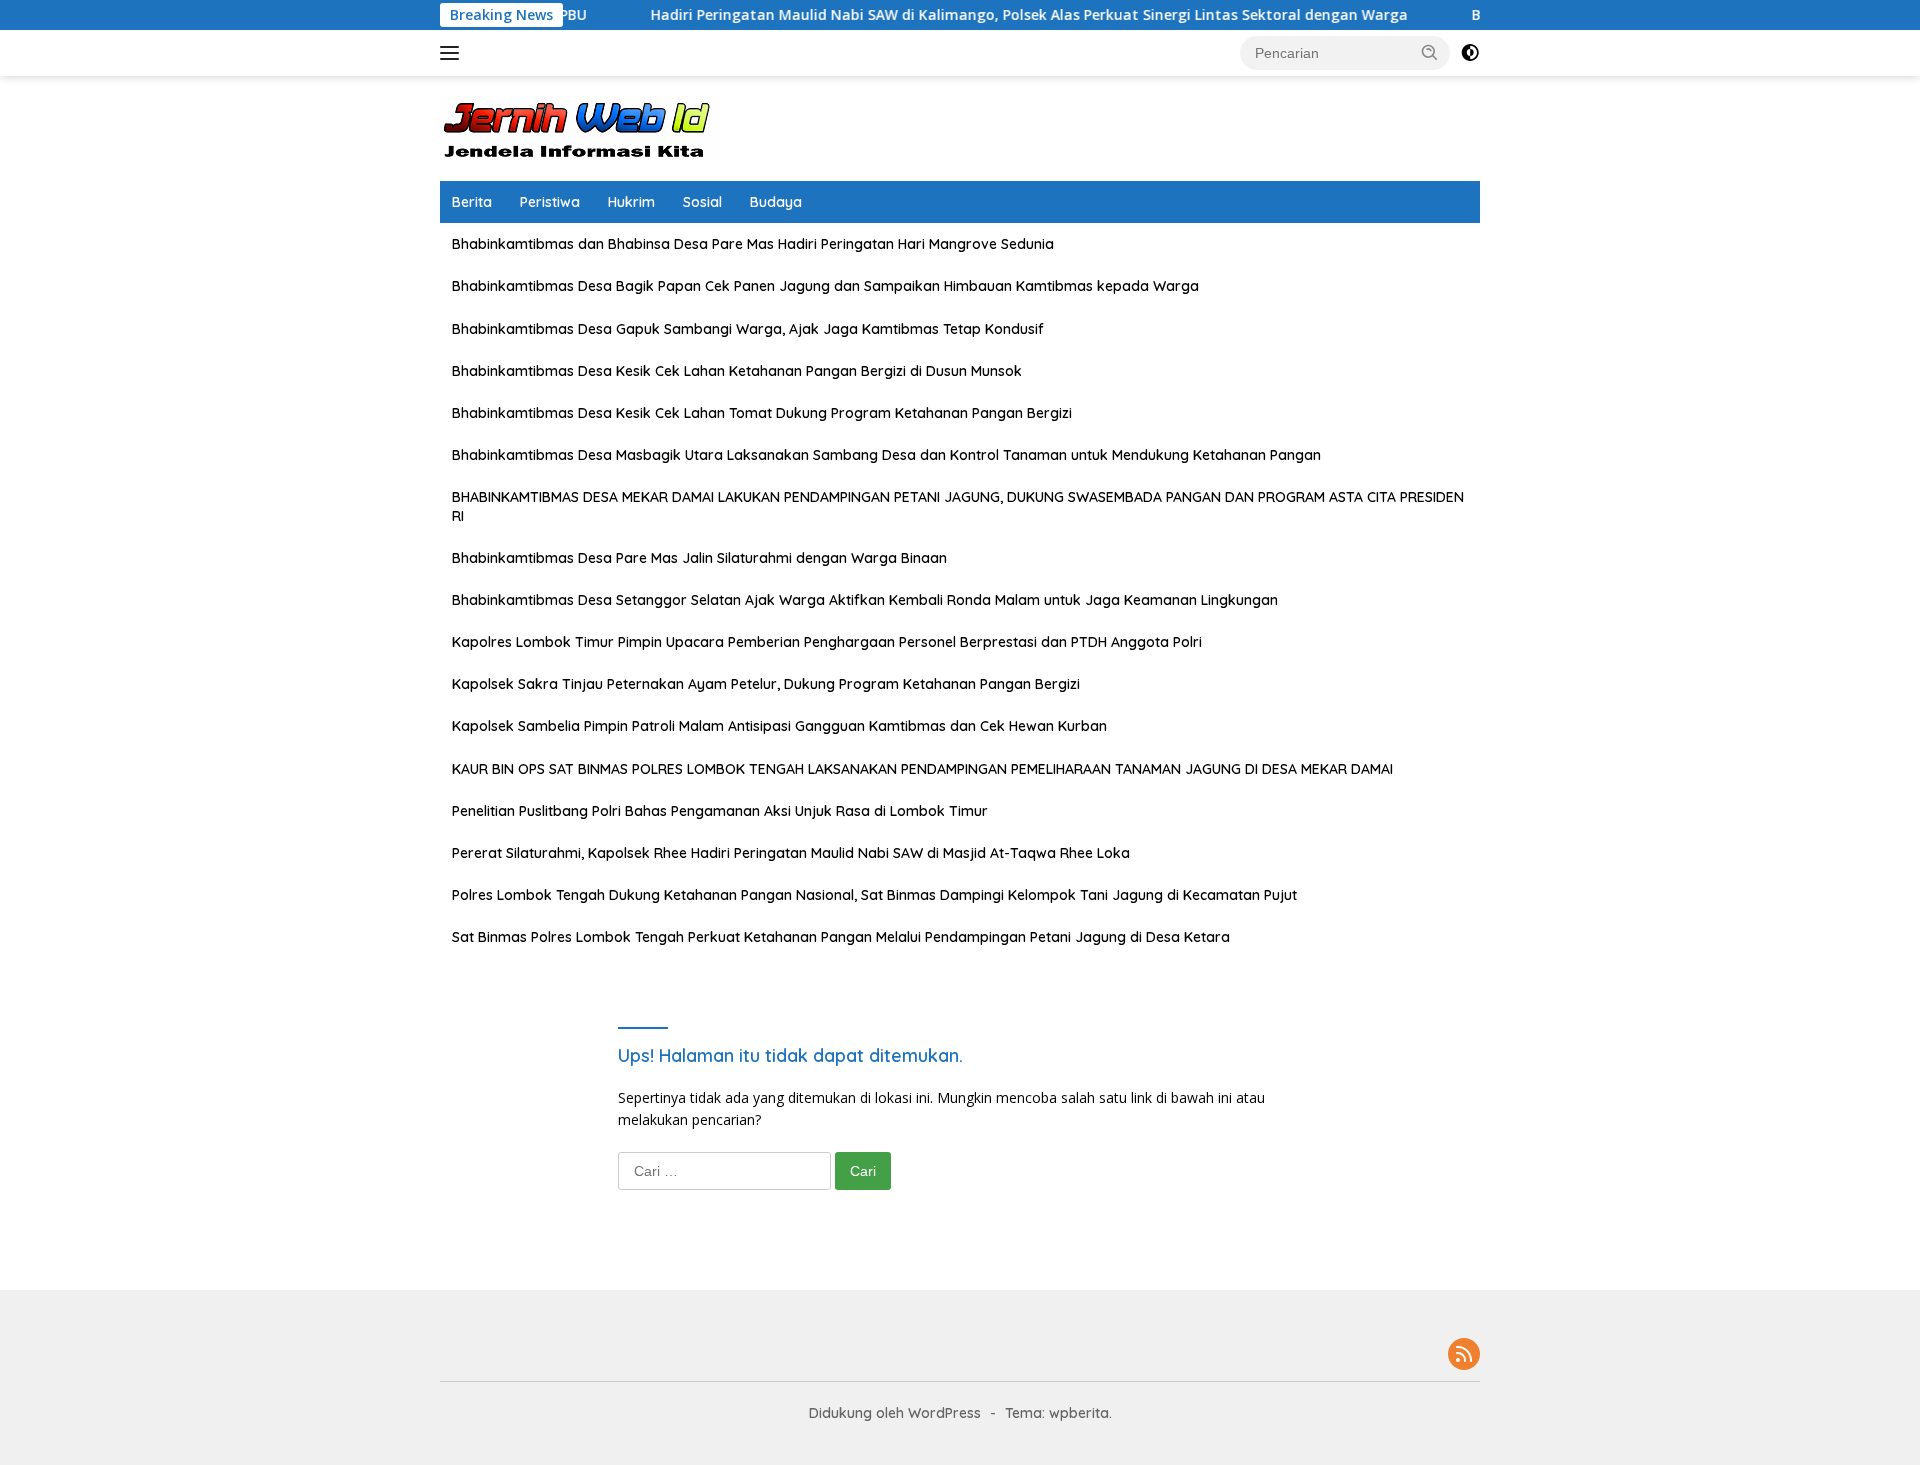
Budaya (776, 202)
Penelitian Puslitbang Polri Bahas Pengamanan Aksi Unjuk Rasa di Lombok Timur (720, 811)
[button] (1430, 52)
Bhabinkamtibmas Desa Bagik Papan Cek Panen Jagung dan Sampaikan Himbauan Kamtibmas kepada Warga (825, 286)
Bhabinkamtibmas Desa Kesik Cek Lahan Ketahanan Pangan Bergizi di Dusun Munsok (737, 371)
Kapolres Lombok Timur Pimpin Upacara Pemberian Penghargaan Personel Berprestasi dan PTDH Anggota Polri (827, 642)
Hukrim (631, 202)
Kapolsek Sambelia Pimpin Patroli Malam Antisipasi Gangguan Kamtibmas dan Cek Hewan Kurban (779, 726)
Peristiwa (550, 202)
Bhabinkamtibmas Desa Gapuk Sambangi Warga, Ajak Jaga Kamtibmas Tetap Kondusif (748, 329)
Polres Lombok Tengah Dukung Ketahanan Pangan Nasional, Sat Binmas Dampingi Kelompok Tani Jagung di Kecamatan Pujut (874, 895)
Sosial (702, 202)
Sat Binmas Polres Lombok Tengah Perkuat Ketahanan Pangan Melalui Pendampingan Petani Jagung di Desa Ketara (841, 937)
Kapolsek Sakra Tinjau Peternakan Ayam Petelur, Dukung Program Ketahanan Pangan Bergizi (766, 684)
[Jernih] (580, 126)
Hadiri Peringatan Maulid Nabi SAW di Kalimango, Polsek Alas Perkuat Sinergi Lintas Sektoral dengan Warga (981, 15)
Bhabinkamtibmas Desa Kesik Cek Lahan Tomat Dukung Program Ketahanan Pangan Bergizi (762, 413)
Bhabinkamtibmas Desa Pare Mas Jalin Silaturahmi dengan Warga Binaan (699, 558)
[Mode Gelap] (1470, 53)
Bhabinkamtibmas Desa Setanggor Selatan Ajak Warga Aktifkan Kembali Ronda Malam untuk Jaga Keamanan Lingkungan (865, 600)
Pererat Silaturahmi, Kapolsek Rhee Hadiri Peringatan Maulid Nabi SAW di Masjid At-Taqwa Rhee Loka (791, 853)
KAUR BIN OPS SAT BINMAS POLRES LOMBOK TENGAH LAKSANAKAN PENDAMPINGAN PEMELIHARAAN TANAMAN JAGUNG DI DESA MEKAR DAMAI (922, 769)
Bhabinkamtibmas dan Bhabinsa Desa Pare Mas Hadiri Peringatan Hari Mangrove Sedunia (753, 244)
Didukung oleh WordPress (895, 1413)
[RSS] (1464, 1355)
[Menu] (453, 53)
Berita (472, 202)
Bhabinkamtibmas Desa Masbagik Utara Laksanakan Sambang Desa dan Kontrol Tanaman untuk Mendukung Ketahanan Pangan (886, 455)
